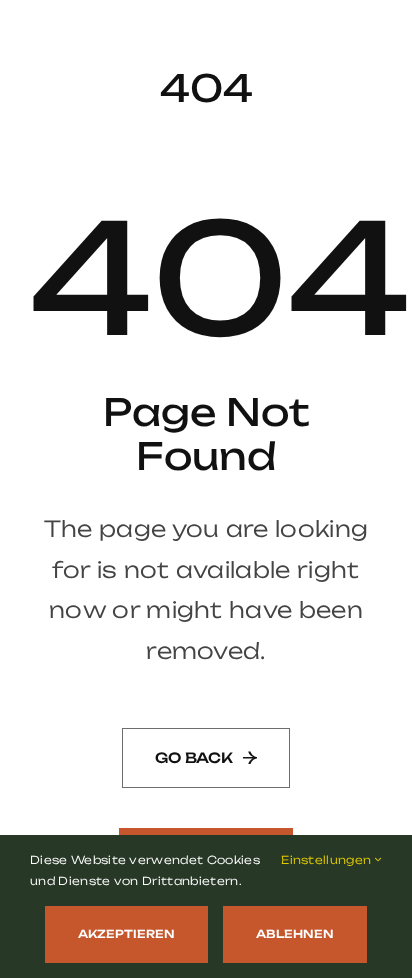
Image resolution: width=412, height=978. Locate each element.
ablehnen (295, 934)
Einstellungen (327, 860)
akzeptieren (126, 934)
